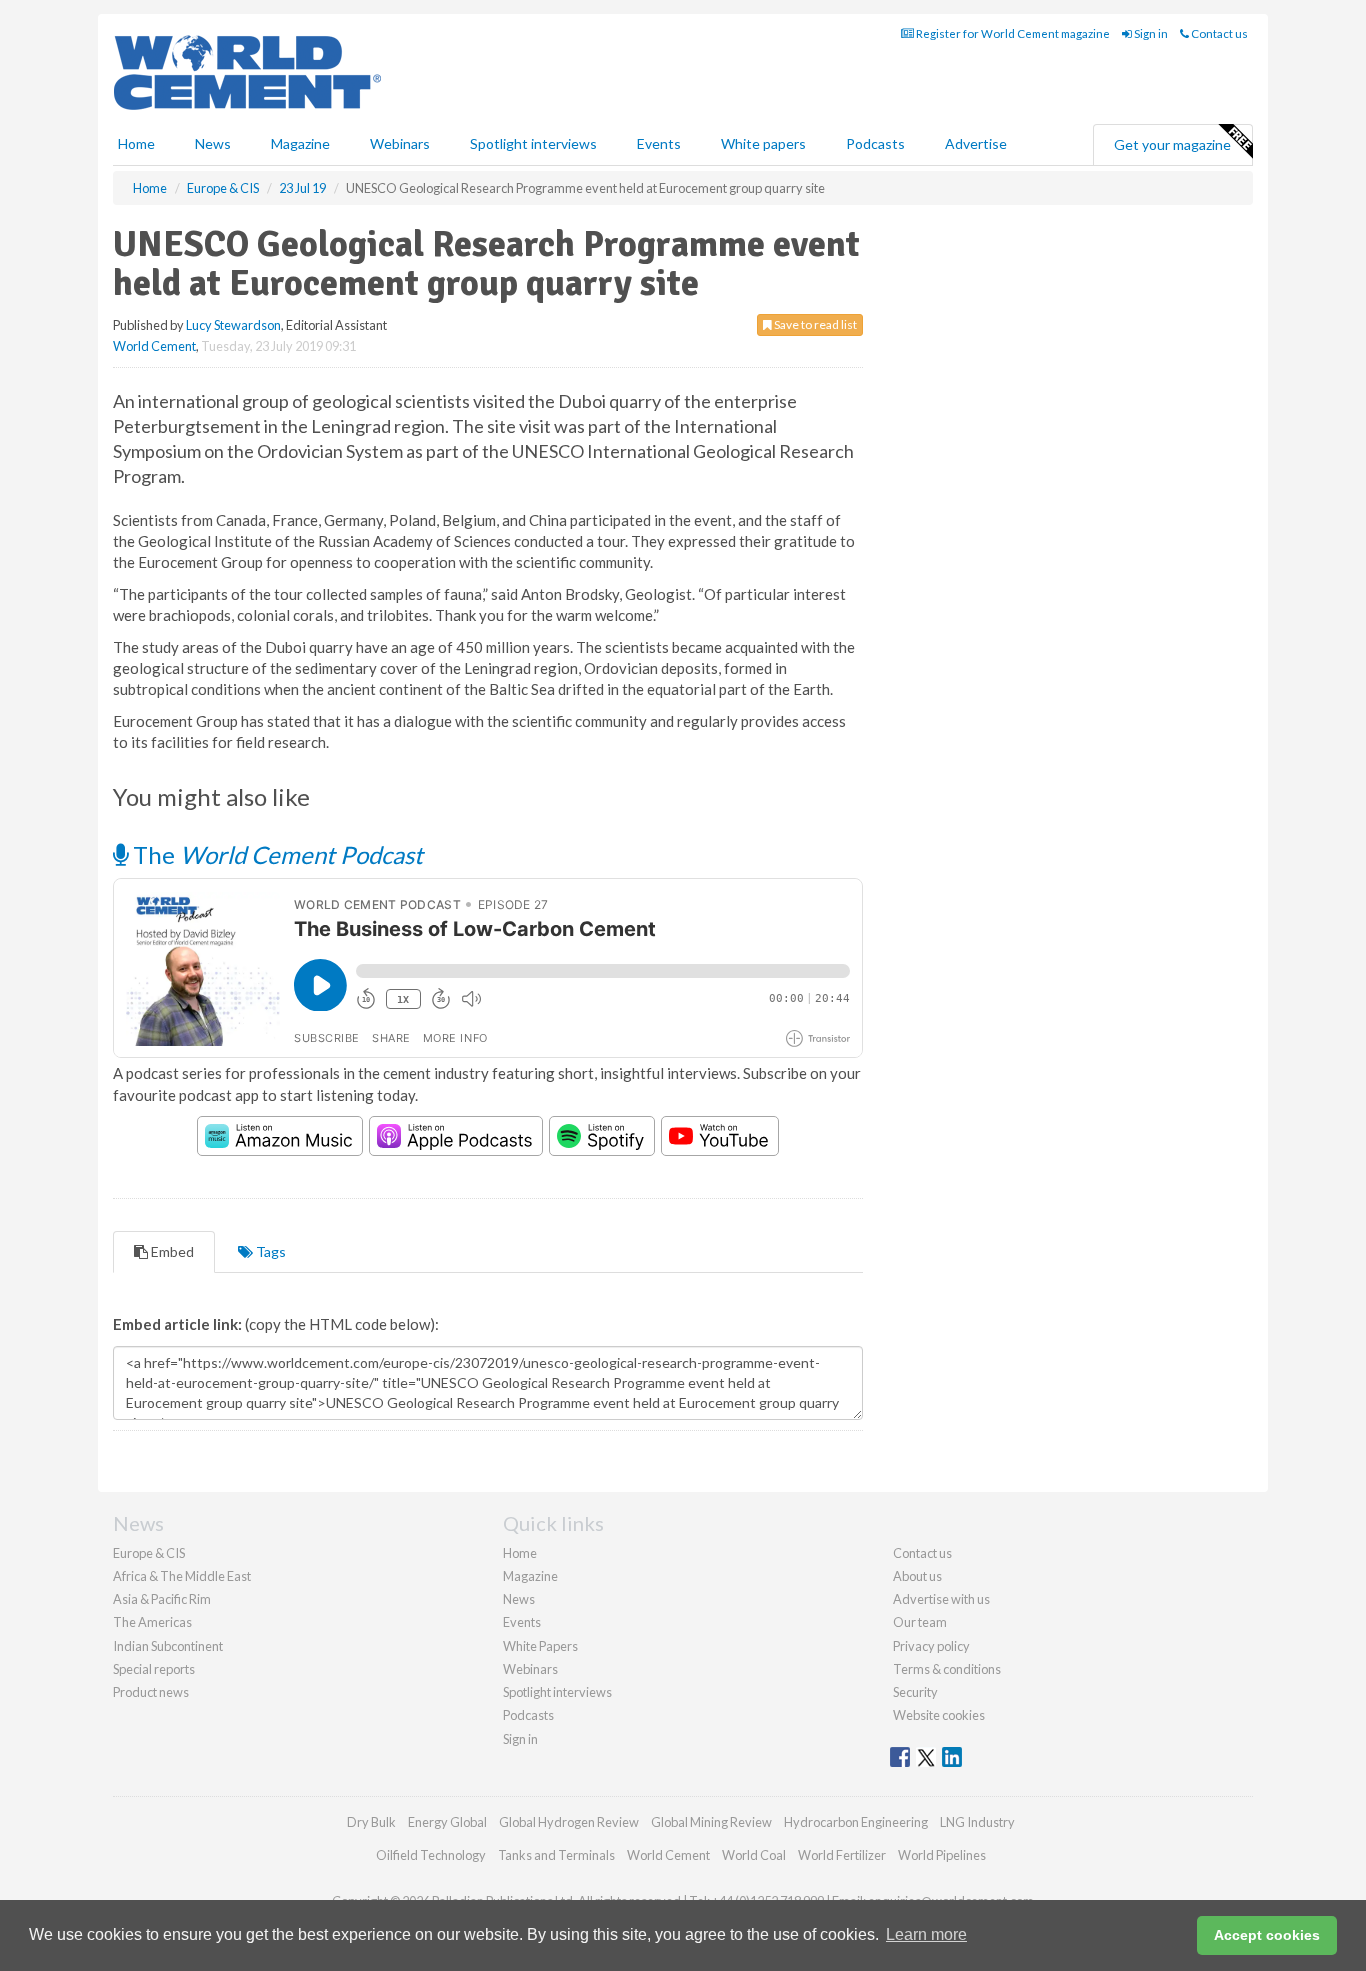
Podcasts (875, 143)
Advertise (976, 143)
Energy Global (447, 1822)
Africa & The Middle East (182, 1576)
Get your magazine (1172, 144)
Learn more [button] (926, 1934)
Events (659, 143)
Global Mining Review (711, 1822)
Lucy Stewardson (233, 325)
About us (917, 1576)
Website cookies (939, 1715)
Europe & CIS (149, 1553)
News (519, 1599)
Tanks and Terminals (556, 1855)
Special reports (154, 1669)
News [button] (213, 143)
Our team (920, 1622)
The (275, 854)
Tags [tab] (269, 1251)
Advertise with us (941, 1599)
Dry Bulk (371, 1822)
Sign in (1150, 33)
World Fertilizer (842, 1855)
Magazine (300, 143)
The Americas (152, 1622)
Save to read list (814, 324)
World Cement (154, 346)
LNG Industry (977, 1822)
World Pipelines (942, 1855)
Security (915, 1692)
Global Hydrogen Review (569, 1822)
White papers (763, 143)
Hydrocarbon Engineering (856, 1822)
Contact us (1218, 33)
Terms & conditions (947, 1669)
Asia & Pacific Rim (162, 1599)
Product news (151, 1692)
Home (136, 143)
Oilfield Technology (431, 1855)
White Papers (540, 1646)
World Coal (754, 1855)
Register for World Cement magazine (1012, 33)
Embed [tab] (171, 1251)
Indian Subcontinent (168, 1646)
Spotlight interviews (533, 143)
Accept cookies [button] (1267, 1935)
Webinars (400, 143)
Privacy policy (931, 1646)
